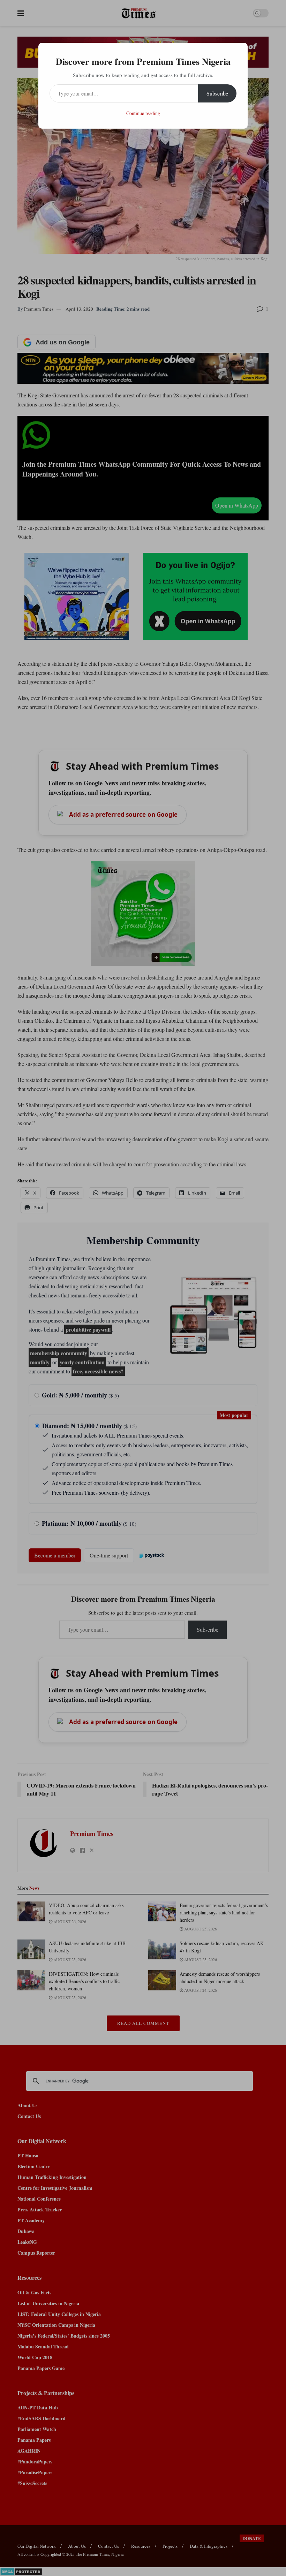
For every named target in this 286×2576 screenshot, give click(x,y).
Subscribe (217, 93)
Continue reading (143, 113)
